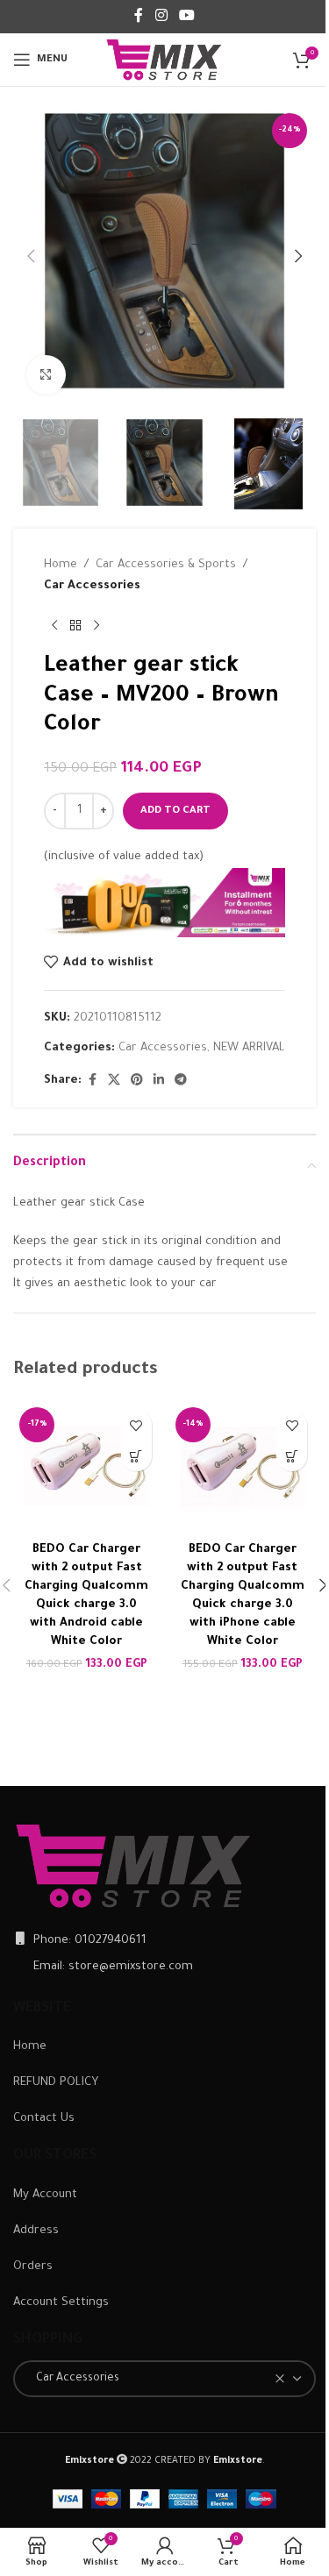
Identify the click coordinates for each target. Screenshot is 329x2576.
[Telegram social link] (181, 1081)
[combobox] (164, 2379)
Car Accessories (92, 586)
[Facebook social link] (139, 17)
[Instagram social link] (161, 17)
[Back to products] (75, 625)
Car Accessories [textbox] (74, 2379)
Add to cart (175, 811)
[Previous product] (54, 625)
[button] (31, 256)
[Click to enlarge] (46, 375)
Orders (33, 2267)
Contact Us (44, 2119)
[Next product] (97, 625)
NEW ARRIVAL (249, 1048)
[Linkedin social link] (159, 1081)
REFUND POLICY (56, 2083)
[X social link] (114, 1081)
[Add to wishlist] (136, 1425)
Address (36, 2231)
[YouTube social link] (187, 17)
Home (61, 565)
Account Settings (61, 2303)
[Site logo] (164, 60)
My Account (45, 2195)
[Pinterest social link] (137, 1081)
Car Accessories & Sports (166, 565)
